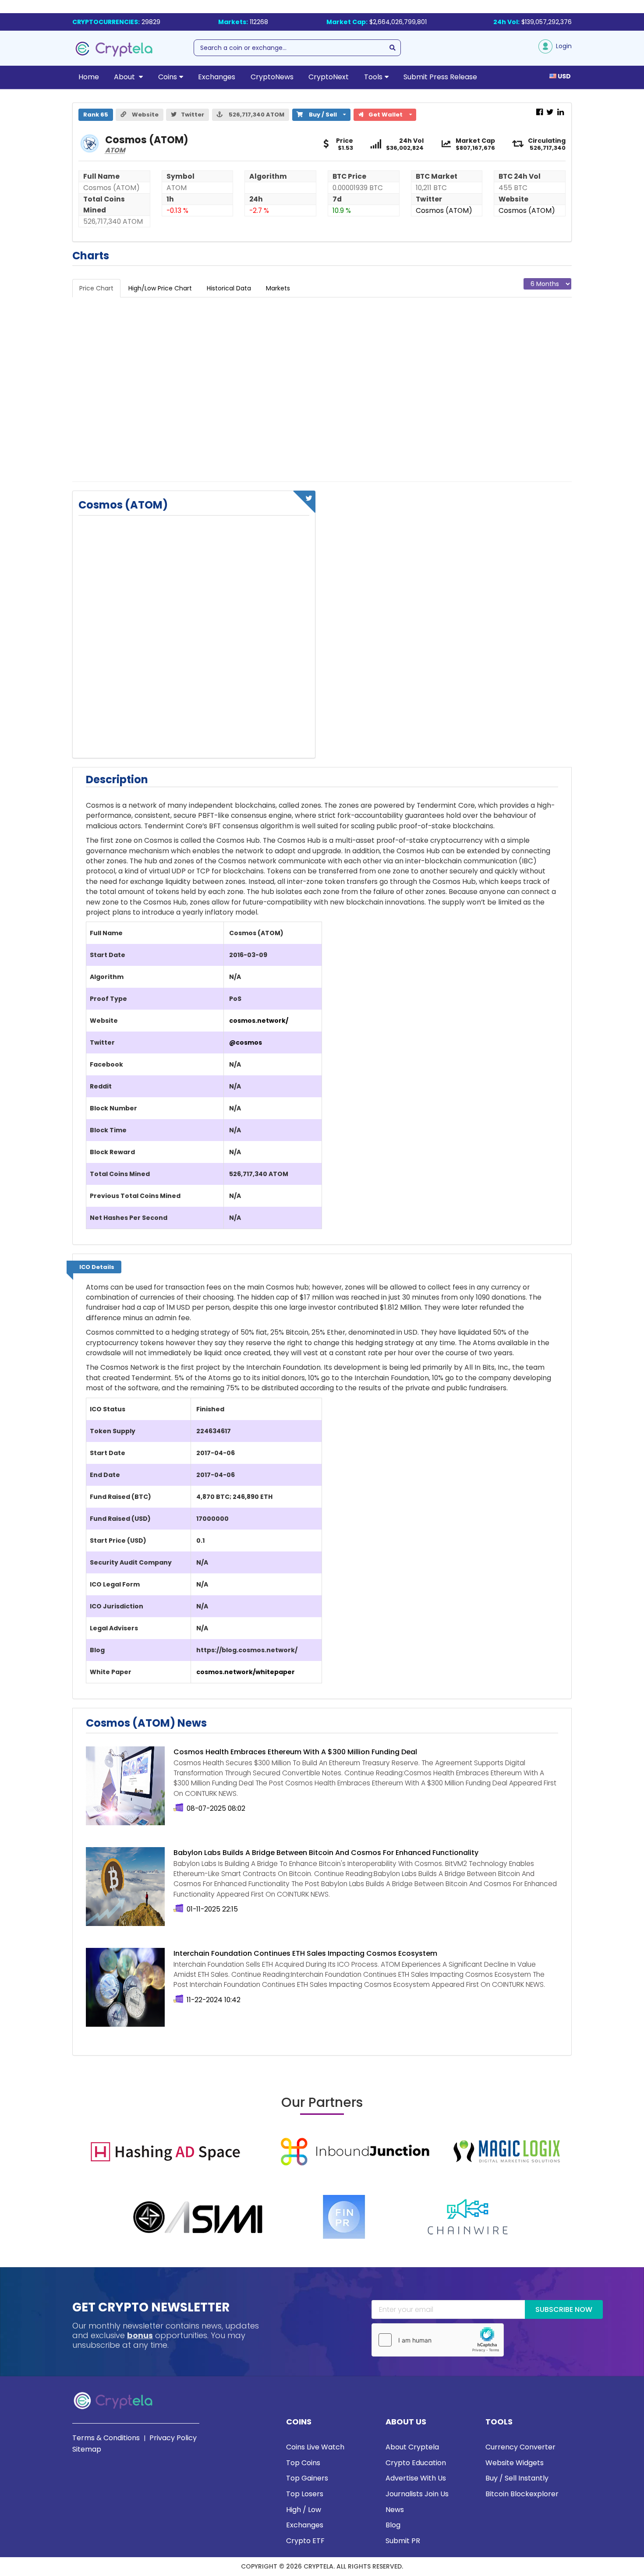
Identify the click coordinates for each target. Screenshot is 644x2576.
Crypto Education (416, 2463)
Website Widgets (515, 2463)
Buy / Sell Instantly (517, 2478)
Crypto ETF (305, 2541)
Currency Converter (520, 2447)
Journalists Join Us (417, 2494)
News (395, 2510)
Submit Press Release (440, 77)
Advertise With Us (416, 2478)
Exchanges (217, 77)
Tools (373, 77)
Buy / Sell (318, 114)
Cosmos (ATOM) (444, 210)
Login (562, 46)
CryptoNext (329, 77)
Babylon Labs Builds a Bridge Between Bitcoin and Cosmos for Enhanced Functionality (326, 1853)
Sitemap (87, 2449)
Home (89, 77)
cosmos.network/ (259, 1021)
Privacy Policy (173, 2438)
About (125, 77)
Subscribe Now (564, 2309)
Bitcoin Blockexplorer (522, 2494)
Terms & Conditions (106, 2438)
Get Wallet (389, 114)
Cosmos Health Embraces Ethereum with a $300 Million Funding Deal (295, 1752)
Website (145, 115)
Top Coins (303, 2463)
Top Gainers (307, 2478)
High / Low (304, 2510)
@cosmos (246, 1042)
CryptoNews (272, 77)
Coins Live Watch (315, 2447)
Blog (393, 2525)
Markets (278, 288)
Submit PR (403, 2541)
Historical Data (229, 288)
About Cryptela (412, 2447)
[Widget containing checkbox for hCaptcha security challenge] (438, 2340)
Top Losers (305, 2494)
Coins (168, 77)
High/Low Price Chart (160, 288)
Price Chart (96, 288)
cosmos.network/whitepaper (246, 1672)
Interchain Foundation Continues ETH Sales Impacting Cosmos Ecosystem (305, 1953)
